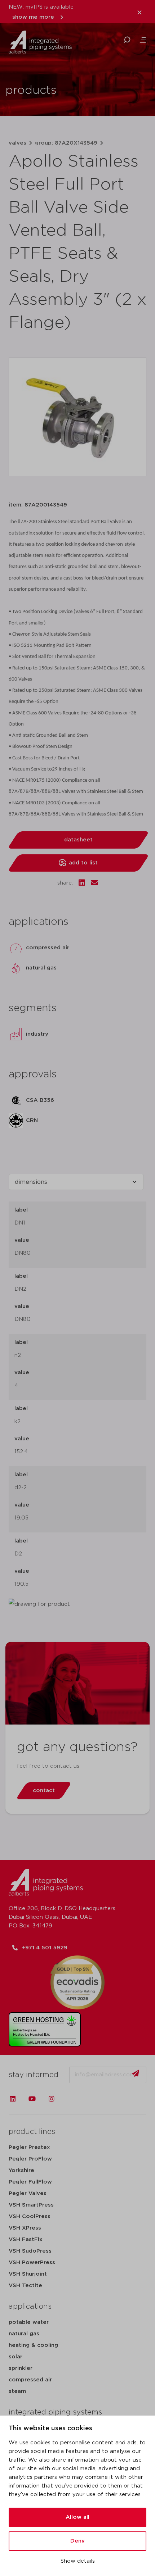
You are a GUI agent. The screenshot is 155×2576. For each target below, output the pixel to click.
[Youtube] (32, 2099)
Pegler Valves (28, 2193)
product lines (32, 2132)
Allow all (77, 2517)
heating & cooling (33, 2345)
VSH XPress (25, 2228)
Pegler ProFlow (30, 2159)
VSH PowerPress (32, 2262)
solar (15, 2357)
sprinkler (21, 2368)
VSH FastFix (26, 2239)
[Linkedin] (13, 2099)
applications (30, 2307)
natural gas (24, 2334)
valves (17, 143)
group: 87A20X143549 (66, 143)
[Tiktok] (71, 2099)
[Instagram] (52, 2099)
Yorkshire (21, 2170)
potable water (29, 2322)
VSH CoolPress (30, 2216)
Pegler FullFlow (30, 2182)
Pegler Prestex (29, 2147)
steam (17, 2391)
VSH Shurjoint (28, 2274)
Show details (78, 2561)
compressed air (30, 2380)
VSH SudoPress (30, 2251)
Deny (77, 2541)
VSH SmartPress (31, 2205)
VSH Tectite (25, 2286)
